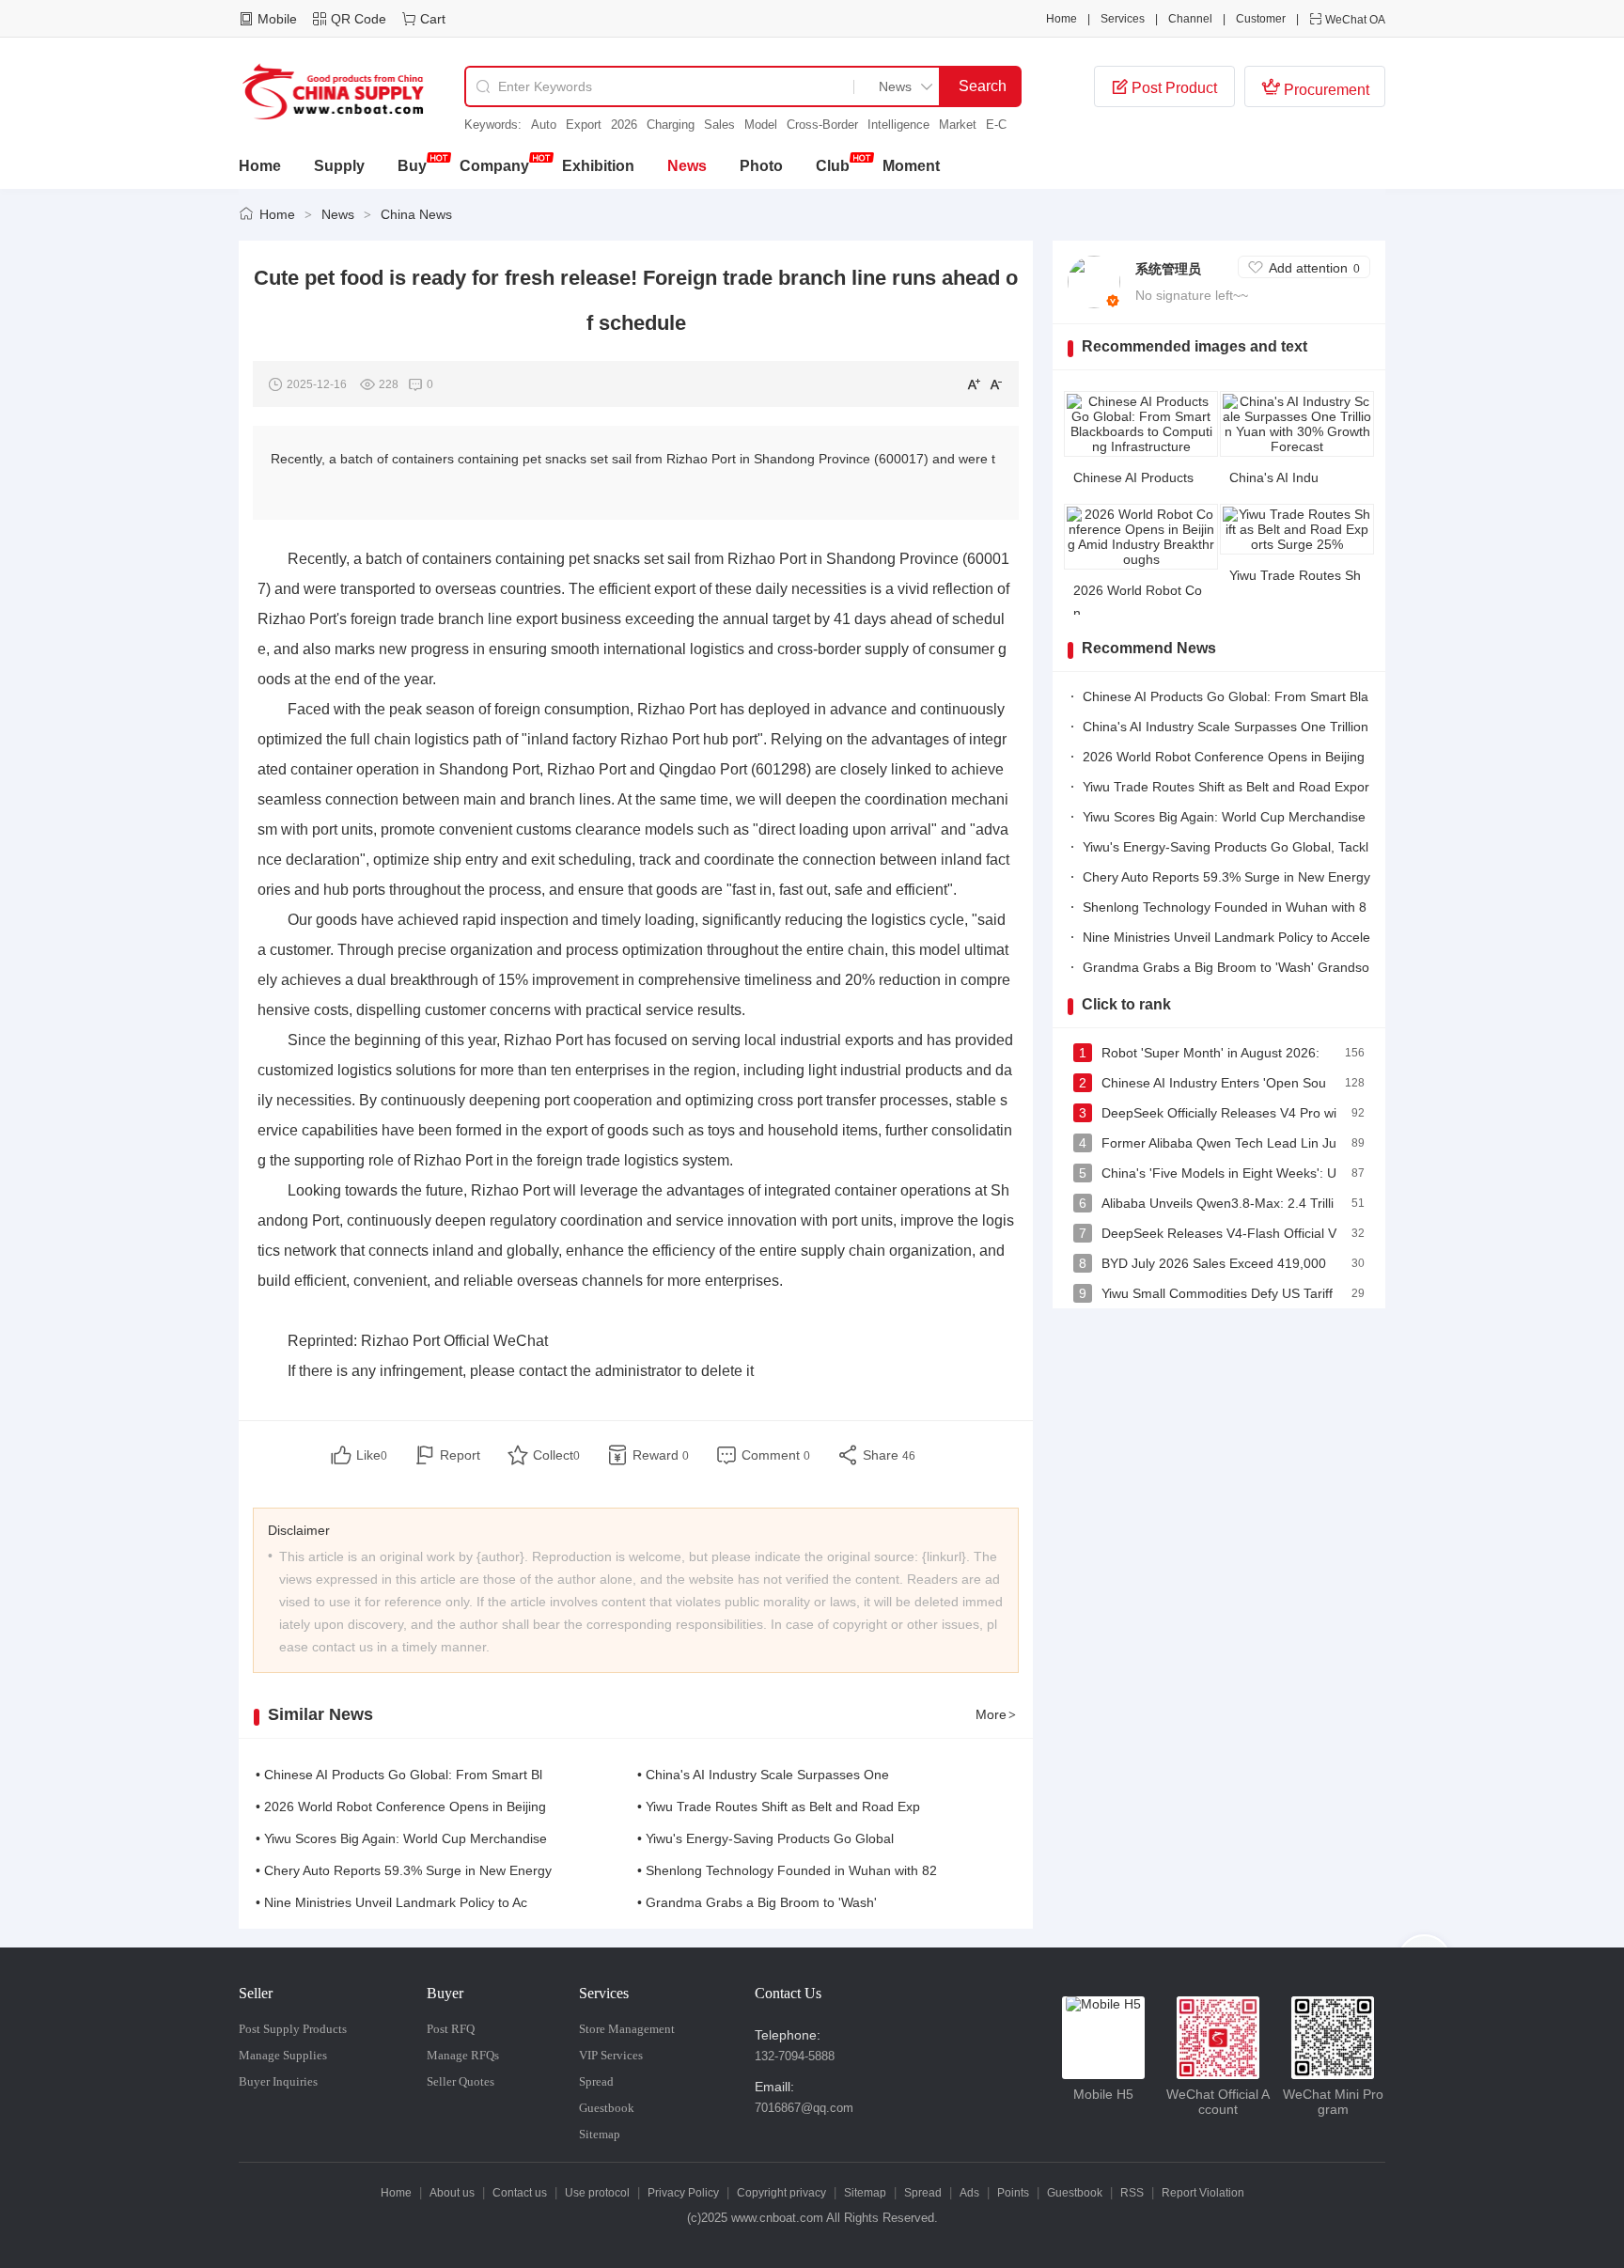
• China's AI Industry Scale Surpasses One (763, 1775)
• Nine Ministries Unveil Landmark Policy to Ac (391, 1902)
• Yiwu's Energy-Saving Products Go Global (765, 1838)
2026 (624, 125)
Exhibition (598, 166)
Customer (1261, 19)
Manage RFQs (463, 2055)
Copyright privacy (781, 2193)
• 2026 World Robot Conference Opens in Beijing (401, 1807)
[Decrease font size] (996, 383)
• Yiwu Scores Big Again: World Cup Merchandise (401, 1838)
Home (1062, 19)
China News (416, 214)
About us (452, 2193)
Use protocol (597, 2193)
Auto (544, 125)
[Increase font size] (974, 383)
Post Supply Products (293, 2029)
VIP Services (611, 2055)
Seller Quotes (461, 2081)
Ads (969, 2193)
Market (958, 125)
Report (460, 1455)
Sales (719, 125)
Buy (412, 166)
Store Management (627, 2029)
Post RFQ (451, 2029)
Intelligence (898, 125)
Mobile (277, 19)
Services (1123, 19)
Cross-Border (822, 125)
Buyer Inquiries (278, 2081)
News (687, 166)
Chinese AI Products (1133, 477)
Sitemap (600, 2134)
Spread (596, 2081)
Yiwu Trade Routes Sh (1295, 575)
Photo (761, 166)
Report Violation (1203, 2193)
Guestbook (607, 2108)
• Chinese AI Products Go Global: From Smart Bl (399, 1775)
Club (833, 166)
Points (1013, 2193)
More (996, 1714)
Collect (556, 1455)
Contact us (520, 2193)
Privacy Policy (683, 2193)
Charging (671, 125)
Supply (339, 166)
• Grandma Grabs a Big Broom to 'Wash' (757, 1902)
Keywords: (493, 125)
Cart (433, 19)
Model (761, 125)
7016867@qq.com (804, 2108)
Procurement (1315, 87)
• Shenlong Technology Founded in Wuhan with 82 (787, 1870)
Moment (911, 166)
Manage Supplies (283, 2055)
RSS (1132, 2193)
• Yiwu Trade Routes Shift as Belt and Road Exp (779, 1807)
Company (494, 166)
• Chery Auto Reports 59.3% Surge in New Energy (404, 1870)
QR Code (359, 19)
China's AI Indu (1274, 477)
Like (372, 1455)
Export (584, 125)
